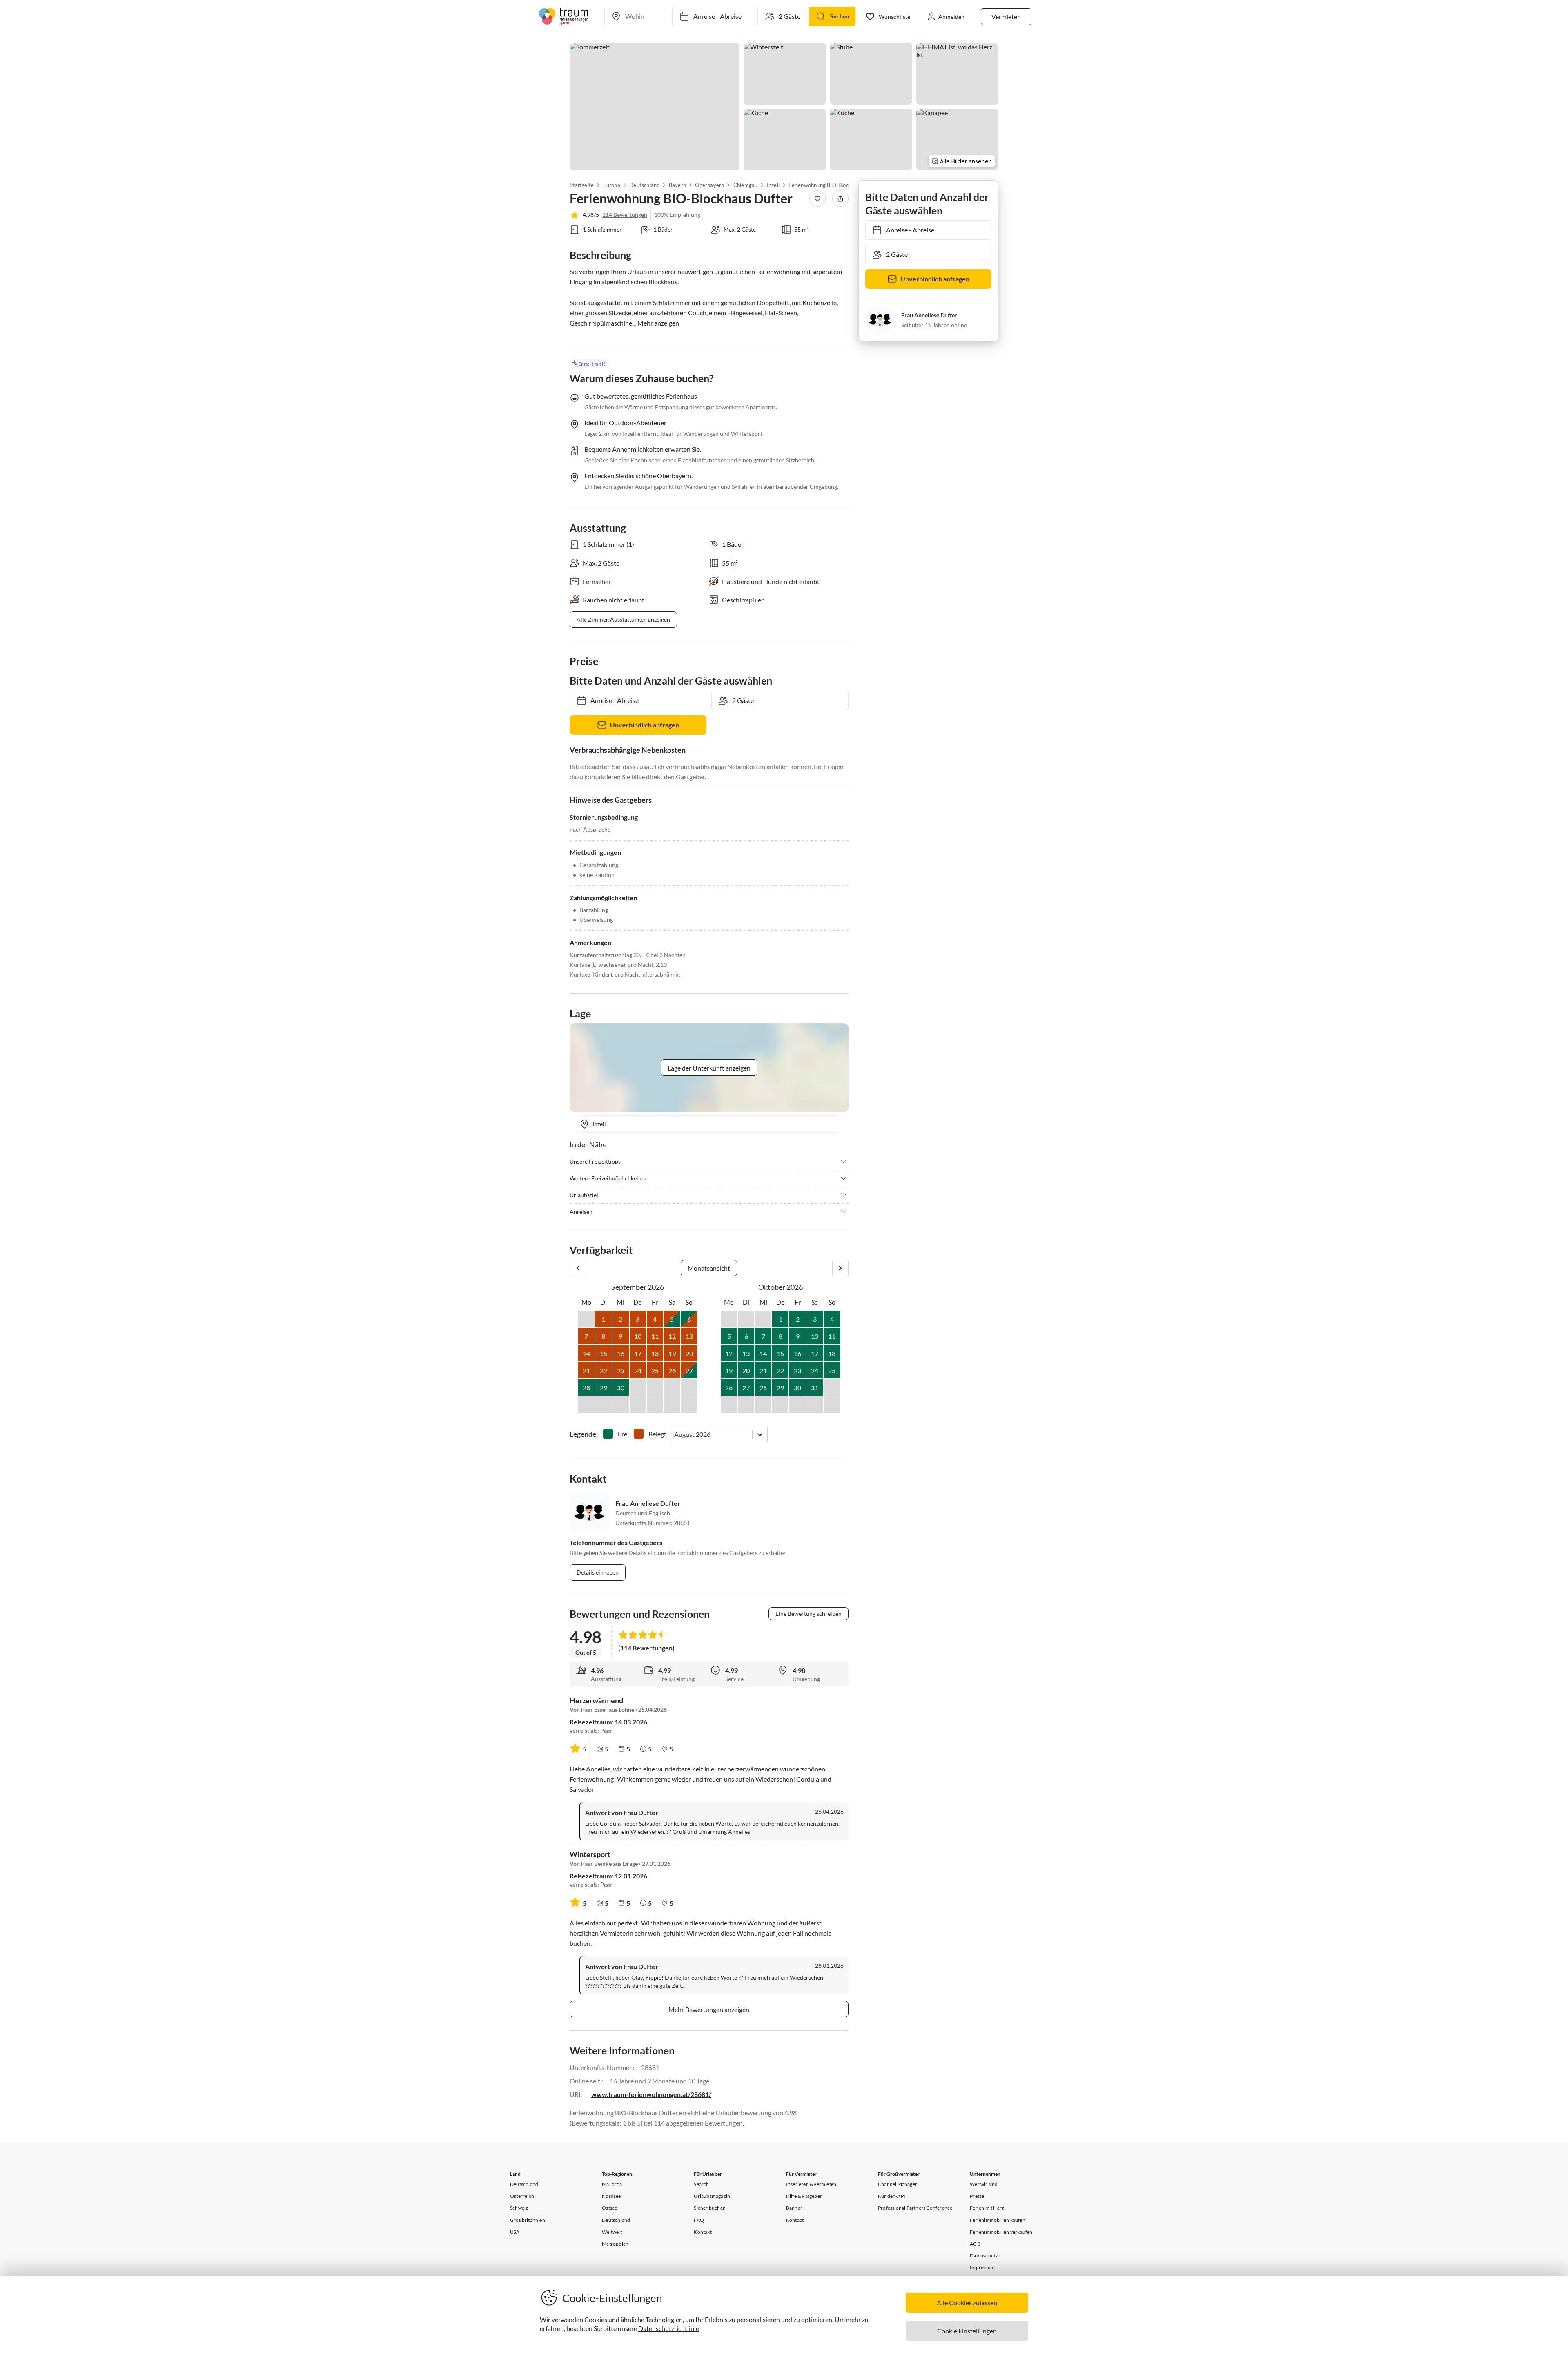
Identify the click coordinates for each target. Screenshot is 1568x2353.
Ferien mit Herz (987, 2208)
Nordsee (611, 2196)
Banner (794, 2208)
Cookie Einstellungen (967, 2331)
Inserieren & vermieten (811, 2184)
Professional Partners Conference (915, 2208)
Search (701, 2184)
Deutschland (644, 185)
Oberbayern (709, 185)
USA (515, 2232)
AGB (975, 2244)
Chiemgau (746, 185)
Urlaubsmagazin (712, 2196)
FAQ (699, 2220)
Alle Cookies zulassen (967, 2303)
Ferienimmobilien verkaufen (1001, 2232)
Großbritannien (528, 2220)
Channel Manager (898, 2184)
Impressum (982, 2267)
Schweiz (519, 2208)
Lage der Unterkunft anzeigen (709, 1068)
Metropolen (615, 2244)
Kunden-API (892, 2196)
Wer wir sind (984, 2184)
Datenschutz (984, 2256)
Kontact (795, 2220)
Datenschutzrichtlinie (669, 2328)
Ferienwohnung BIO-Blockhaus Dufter (829, 185)
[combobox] (675, 1434)
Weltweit (612, 2232)
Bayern (677, 185)
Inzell (773, 185)
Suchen (840, 16)
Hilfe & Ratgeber (804, 2196)
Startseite (582, 185)
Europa (611, 185)
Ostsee (609, 2208)
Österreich (522, 2196)
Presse (977, 2196)
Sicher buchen (710, 2208)
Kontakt (703, 2232)
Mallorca (612, 2184)
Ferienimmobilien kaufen (998, 2220)
